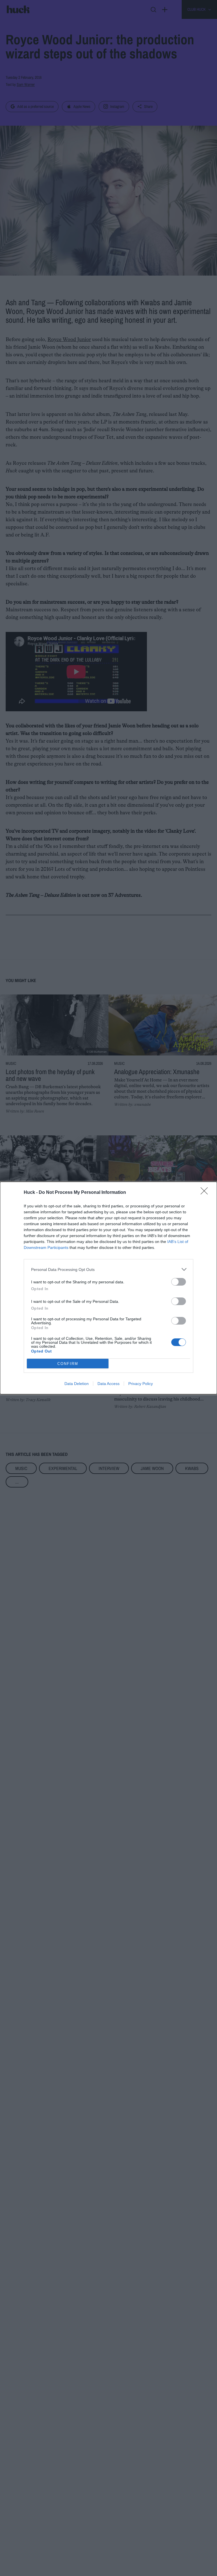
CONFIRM (68, 1364)
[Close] (206, 1193)
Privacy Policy (141, 1384)
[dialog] (108, 1288)
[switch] (179, 1282)
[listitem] (108, 1269)
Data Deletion (77, 1384)
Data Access (108, 1384)
